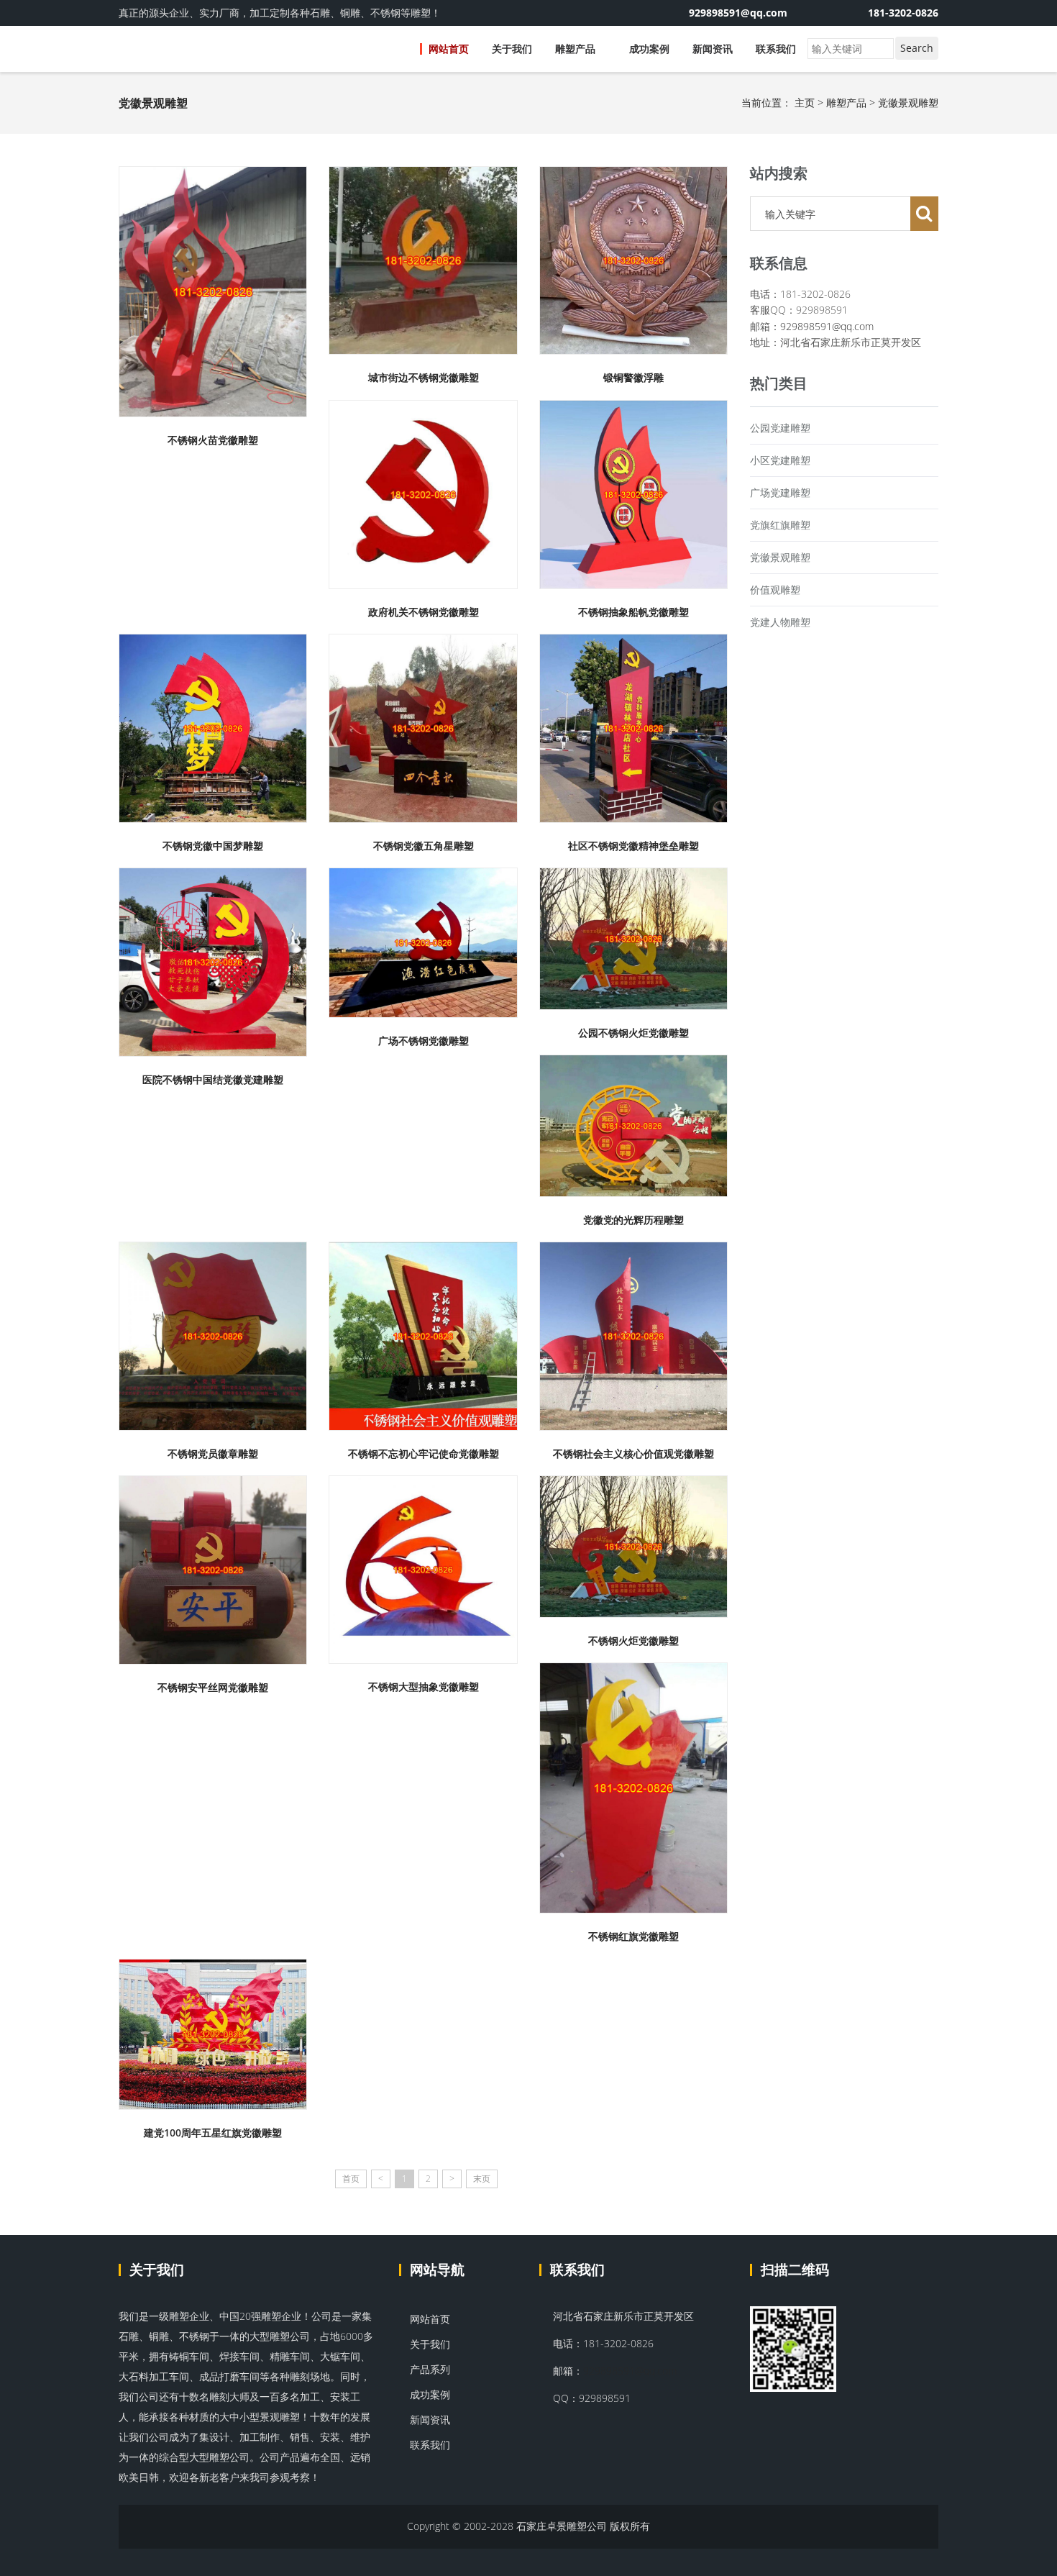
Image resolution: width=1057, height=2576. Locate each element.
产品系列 (429, 2369)
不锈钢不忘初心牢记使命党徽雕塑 (424, 1453)
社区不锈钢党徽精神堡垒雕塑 (633, 846)
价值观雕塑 (775, 590)
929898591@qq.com (827, 326)
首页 (351, 2179)
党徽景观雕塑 (908, 103)
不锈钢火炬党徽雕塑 (633, 1640)
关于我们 (512, 49)
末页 (482, 2179)
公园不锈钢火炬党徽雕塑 (633, 1033)
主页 (805, 103)
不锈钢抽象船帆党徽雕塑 (633, 612)
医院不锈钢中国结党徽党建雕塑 (213, 1079)
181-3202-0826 (903, 13)
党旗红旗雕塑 (780, 525)
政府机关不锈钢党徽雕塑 (424, 612)
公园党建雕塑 (780, 428)
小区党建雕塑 (780, 460)
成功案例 (649, 49)
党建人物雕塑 (780, 622)
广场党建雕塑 (780, 492)
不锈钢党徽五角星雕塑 (424, 846)
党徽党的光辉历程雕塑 (633, 1220)
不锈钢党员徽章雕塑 (213, 1453)
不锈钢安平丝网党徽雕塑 (213, 1687)
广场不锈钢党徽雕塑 (424, 1041)
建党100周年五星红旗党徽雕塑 (213, 2133)
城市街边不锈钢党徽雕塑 (424, 377)
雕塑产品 (577, 49)
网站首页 (449, 49)
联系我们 (776, 49)
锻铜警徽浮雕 (633, 377)
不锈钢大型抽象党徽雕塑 (424, 1687)
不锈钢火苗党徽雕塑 (213, 440)
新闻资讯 (713, 49)
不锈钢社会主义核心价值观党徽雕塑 (633, 1453)
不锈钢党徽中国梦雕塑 (213, 846)
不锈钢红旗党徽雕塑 (633, 1936)
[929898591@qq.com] (820, 13)
